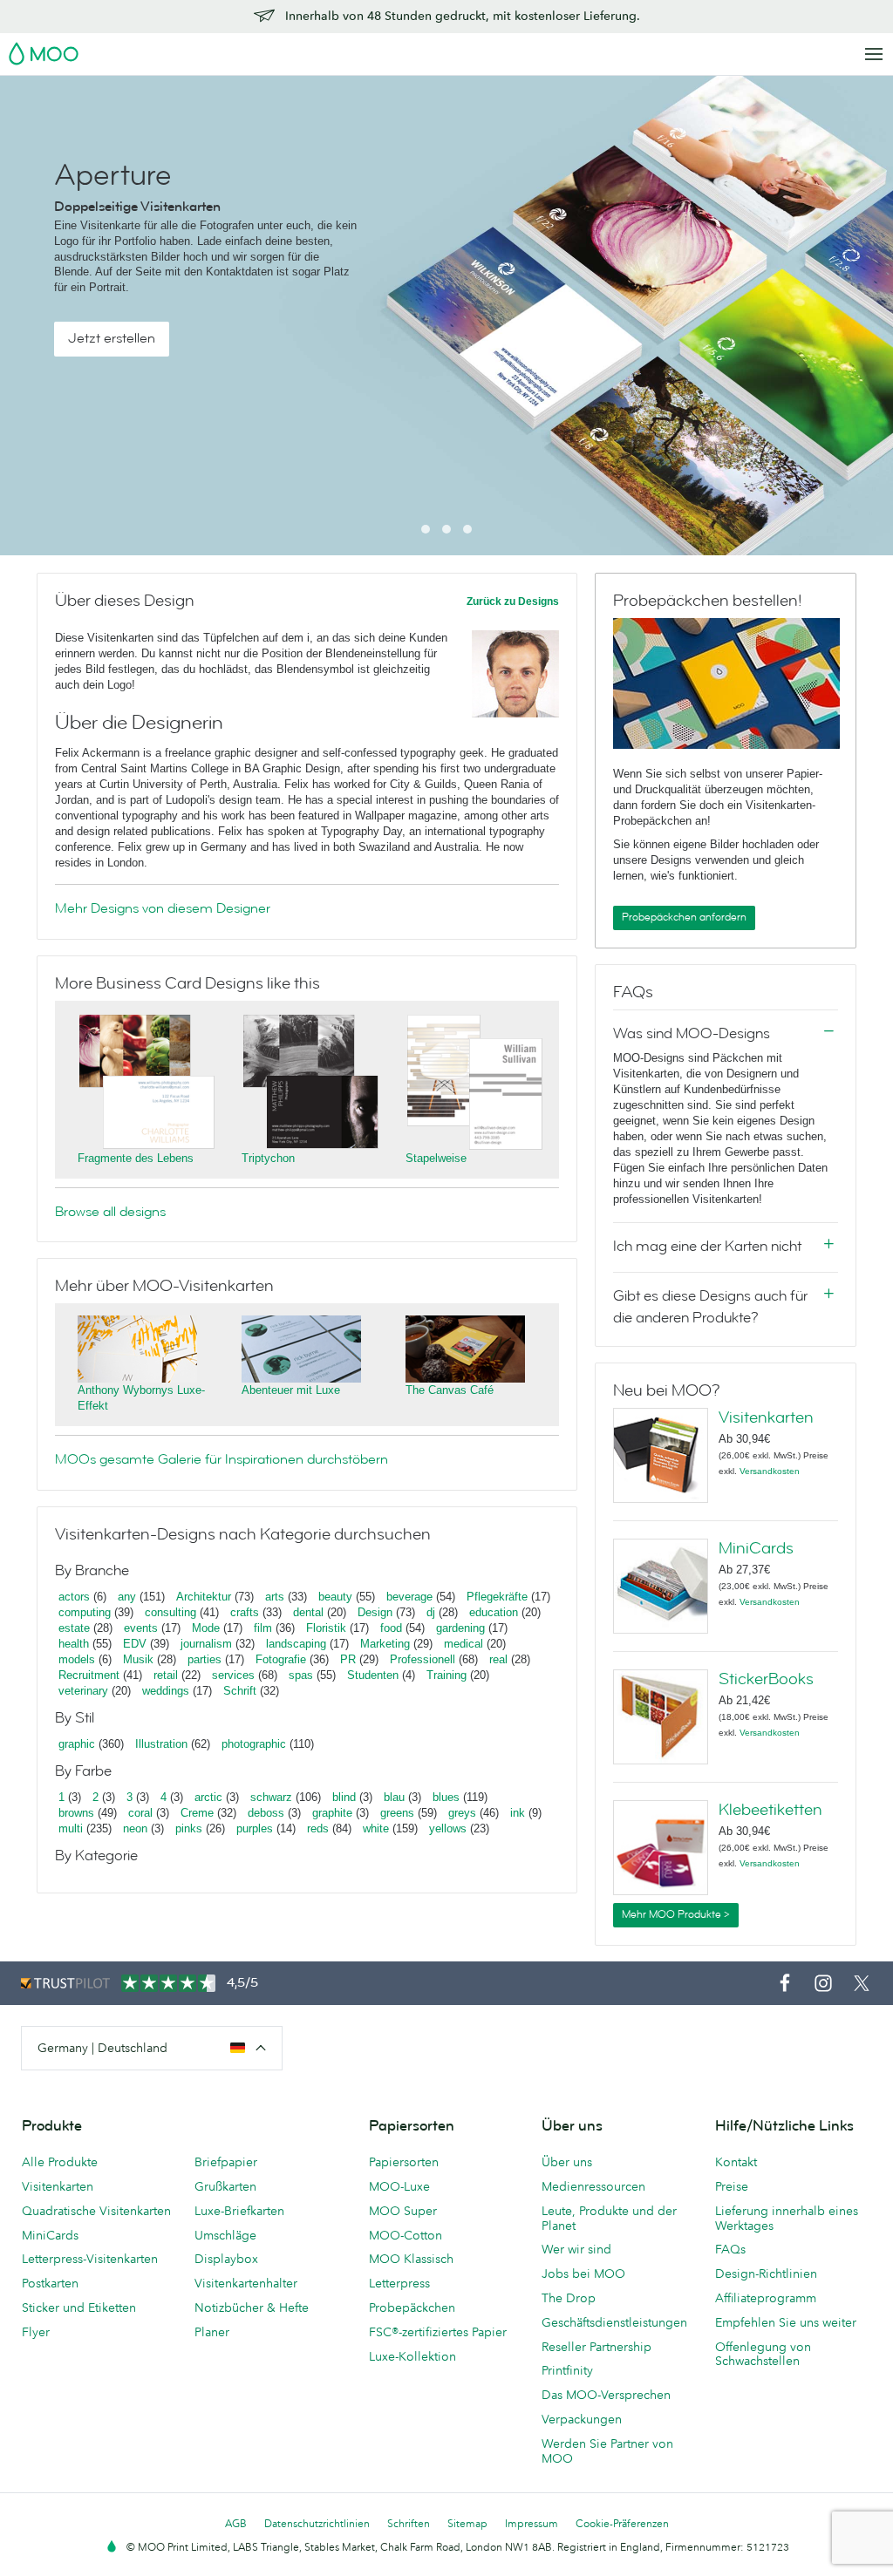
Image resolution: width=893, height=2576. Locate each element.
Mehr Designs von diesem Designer (163, 908)
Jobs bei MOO (583, 2274)
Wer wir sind (576, 2249)
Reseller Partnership (596, 2347)
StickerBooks (766, 1679)
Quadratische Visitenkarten (96, 2211)
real (498, 1659)
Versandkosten (770, 1471)
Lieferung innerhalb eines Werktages (787, 2218)
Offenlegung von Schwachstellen (763, 2354)
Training (446, 1675)
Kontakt (736, 2162)
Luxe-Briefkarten (239, 2211)
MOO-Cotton (406, 2235)
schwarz (271, 1797)
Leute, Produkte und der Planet (609, 2218)
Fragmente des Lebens (136, 1158)
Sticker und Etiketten (79, 2308)
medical (464, 1644)
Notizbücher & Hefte (252, 2308)
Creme (197, 1813)
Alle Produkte (60, 2162)
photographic (254, 1744)
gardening (460, 1628)
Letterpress (399, 2283)
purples (255, 1828)
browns (76, 1813)
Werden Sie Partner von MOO (607, 2451)
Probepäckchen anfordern (684, 917)
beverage (409, 1597)
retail (166, 1675)
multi (71, 1828)
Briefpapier (226, 2162)
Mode (206, 1628)
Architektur (204, 1597)
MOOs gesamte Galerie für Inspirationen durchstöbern (222, 1459)
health (74, 1644)
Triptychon (268, 1158)
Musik (140, 1659)
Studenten (373, 1675)
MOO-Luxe (399, 2186)
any (127, 1597)
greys (462, 1813)
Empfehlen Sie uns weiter (786, 2322)
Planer (212, 2332)
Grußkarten (225, 2186)
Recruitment (89, 1675)
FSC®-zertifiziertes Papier (438, 2332)
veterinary (83, 1691)
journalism (206, 1644)
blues (446, 1797)
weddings (166, 1691)
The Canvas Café (450, 1390)
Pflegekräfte (497, 1597)
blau (394, 1797)
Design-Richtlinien (766, 2274)
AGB (236, 2523)
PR (348, 1659)
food (391, 1628)
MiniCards (756, 1548)
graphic (77, 1744)
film (263, 1628)
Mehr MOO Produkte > (676, 1914)
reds (318, 1828)
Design (375, 1612)
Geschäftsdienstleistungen (614, 2322)
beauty (335, 1597)
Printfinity (567, 2370)
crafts (245, 1612)
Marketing (385, 1644)
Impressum (532, 2523)
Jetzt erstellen (112, 338)
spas (301, 1675)
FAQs (730, 2249)
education (494, 1612)
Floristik (326, 1628)
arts (275, 1597)
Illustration (161, 1744)
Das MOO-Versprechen (606, 2395)
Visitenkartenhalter (246, 2283)
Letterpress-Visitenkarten (90, 2259)
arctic (208, 1797)
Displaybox (226, 2259)
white (376, 1828)
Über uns (567, 2162)
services (233, 1675)
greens (397, 1813)
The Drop (569, 2298)
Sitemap (467, 2523)
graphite (332, 1813)
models (77, 1659)
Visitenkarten (766, 1417)
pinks (189, 1828)
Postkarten (50, 2283)
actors (74, 1597)
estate (74, 1628)
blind (344, 1797)
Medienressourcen (593, 2186)
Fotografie (281, 1659)
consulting (170, 1612)
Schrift (240, 1691)
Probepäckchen (412, 2308)
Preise (732, 2186)
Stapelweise (436, 1158)
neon (135, 1828)
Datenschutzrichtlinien (317, 2523)
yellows (448, 1828)
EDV (135, 1644)
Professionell (423, 1659)
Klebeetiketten (770, 1810)
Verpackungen (582, 2419)
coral (140, 1813)
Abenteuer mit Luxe (291, 1390)
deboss (266, 1813)
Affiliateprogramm (766, 2298)
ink (518, 1813)
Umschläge (225, 2235)
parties (205, 1659)
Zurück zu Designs (513, 602)
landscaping (296, 1644)
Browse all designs (110, 1212)
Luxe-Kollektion (412, 2356)
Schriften (409, 2523)
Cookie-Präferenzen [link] (622, 2523)
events (141, 1628)
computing (85, 1612)
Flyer (36, 2332)
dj (431, 1612)
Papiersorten (404, 2162)
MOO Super (403, 2211)
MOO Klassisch (411, 2259)
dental (308, 1612)
